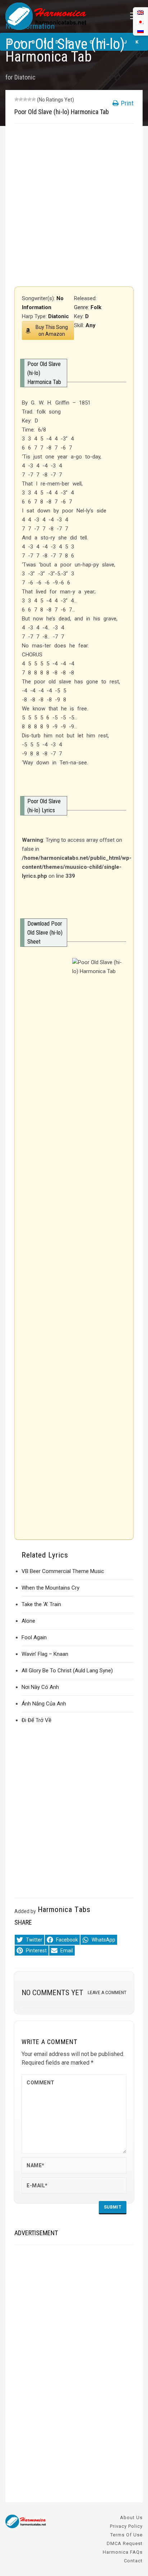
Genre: (82, 307)
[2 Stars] (21, 99)
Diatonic (25, 77)
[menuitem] (140, 31)
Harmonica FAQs (123, 2552)
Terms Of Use (126, 2535)
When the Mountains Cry (50, 1588)
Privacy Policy (126, 2526)
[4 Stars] (29, 99)
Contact (133, 2561)
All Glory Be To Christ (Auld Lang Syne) (67, 1671)
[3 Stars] (25, 99)
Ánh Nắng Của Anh (44, 1704)
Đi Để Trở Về (36, 1720)
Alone (28, 1621)
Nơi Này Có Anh (40, 1687)
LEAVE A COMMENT (107, 1993)
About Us (131, 2518)
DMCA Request (125, 2543)
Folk (96, 307)
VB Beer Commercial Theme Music (63, 1571)
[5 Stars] (34, 99)
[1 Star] (17, 99)
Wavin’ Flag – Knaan (45, 1654)
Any (91, 325)
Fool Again (34, 1637)
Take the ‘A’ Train (41, 1604)
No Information (30, 26)
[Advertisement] (74, 205)
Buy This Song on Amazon (52, 331)
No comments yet (52, 1993)
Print (127, 103)
